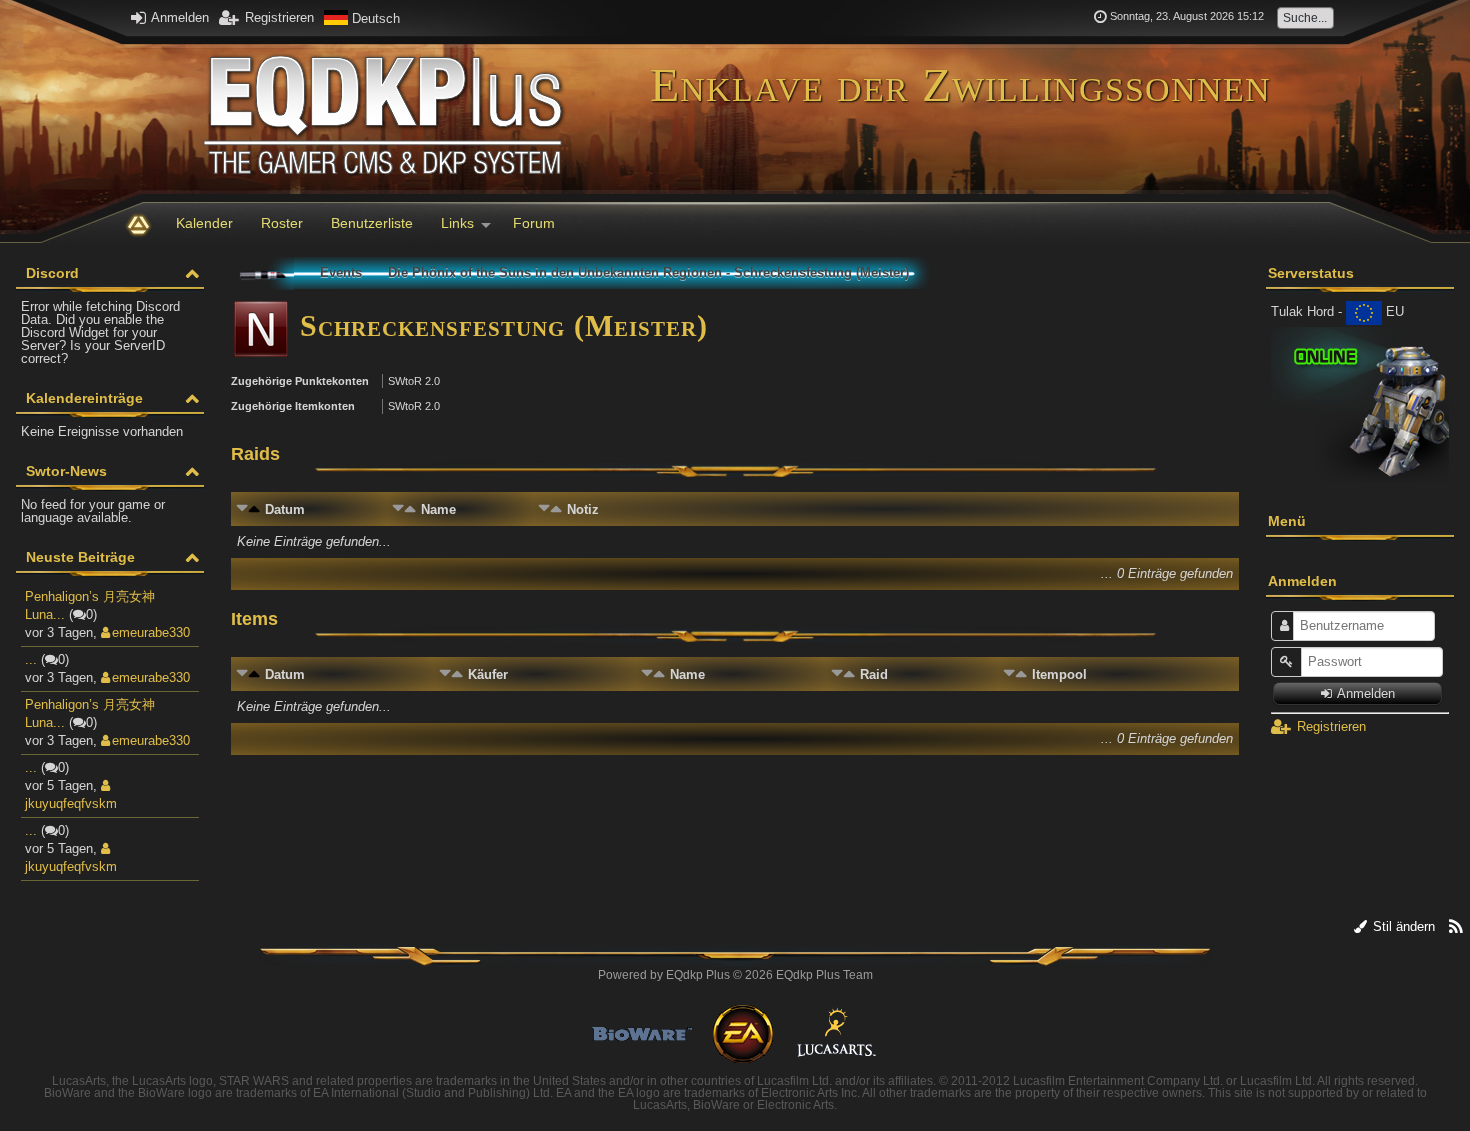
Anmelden (178, 17)
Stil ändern (1402, 926)
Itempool (1059, 674)
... (31, 659)
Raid (874, 674)
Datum (285, 509)
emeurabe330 (151, 632)
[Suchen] (1312, 17)
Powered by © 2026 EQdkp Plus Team (735, 975)
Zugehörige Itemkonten (293, 406)
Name (438, 509)
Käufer (488, 674)
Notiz (583, 509)
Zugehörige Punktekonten (300, 381)
